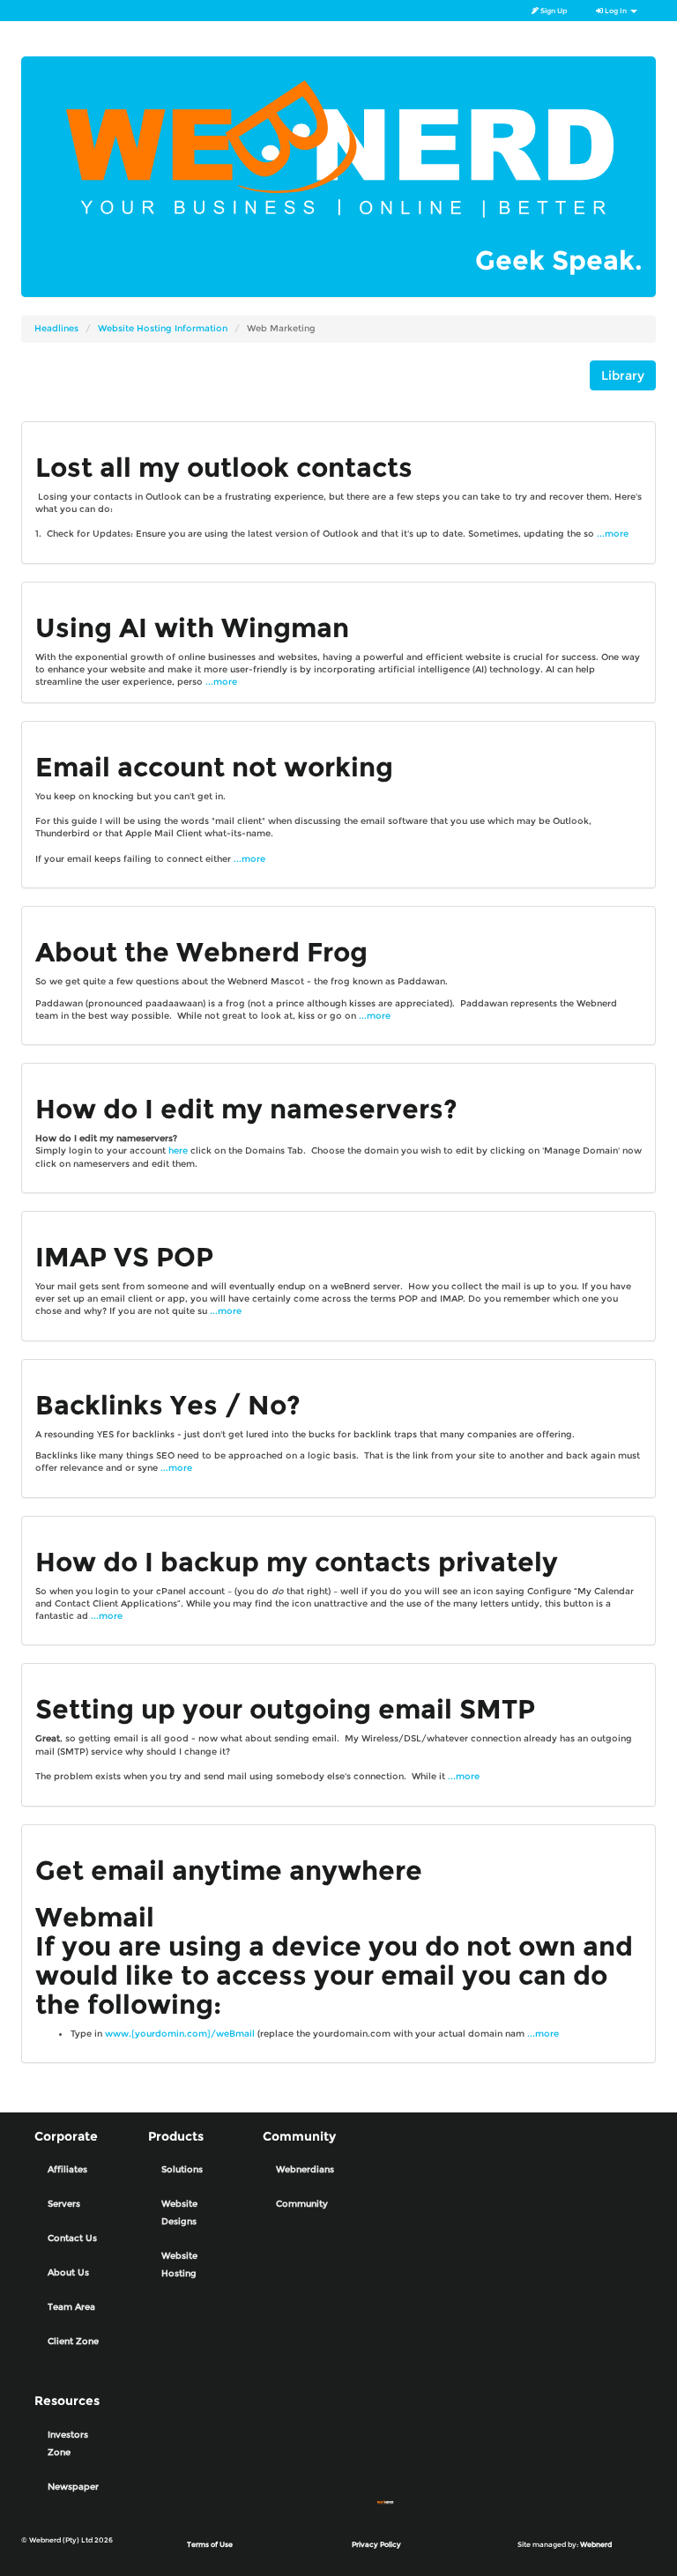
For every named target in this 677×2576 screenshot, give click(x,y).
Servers (64, 2204)
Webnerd (596, 2544)
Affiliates (67, 2169)
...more (613, 534)
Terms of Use (210, 2544)
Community (302, 2204)
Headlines (56, 328)
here (178, 1151)
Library (623, 375)
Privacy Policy (376, 2544)
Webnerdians (305, 2169)
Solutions (182, 2169)
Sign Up (553, 11)
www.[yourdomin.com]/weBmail (180, 2034)
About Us (68, 2272)
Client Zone (73, 2341)
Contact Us (72, 2238)
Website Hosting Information (163, 328)
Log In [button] (616, 11)
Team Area (71, 2307)
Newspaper (73, 2487)
